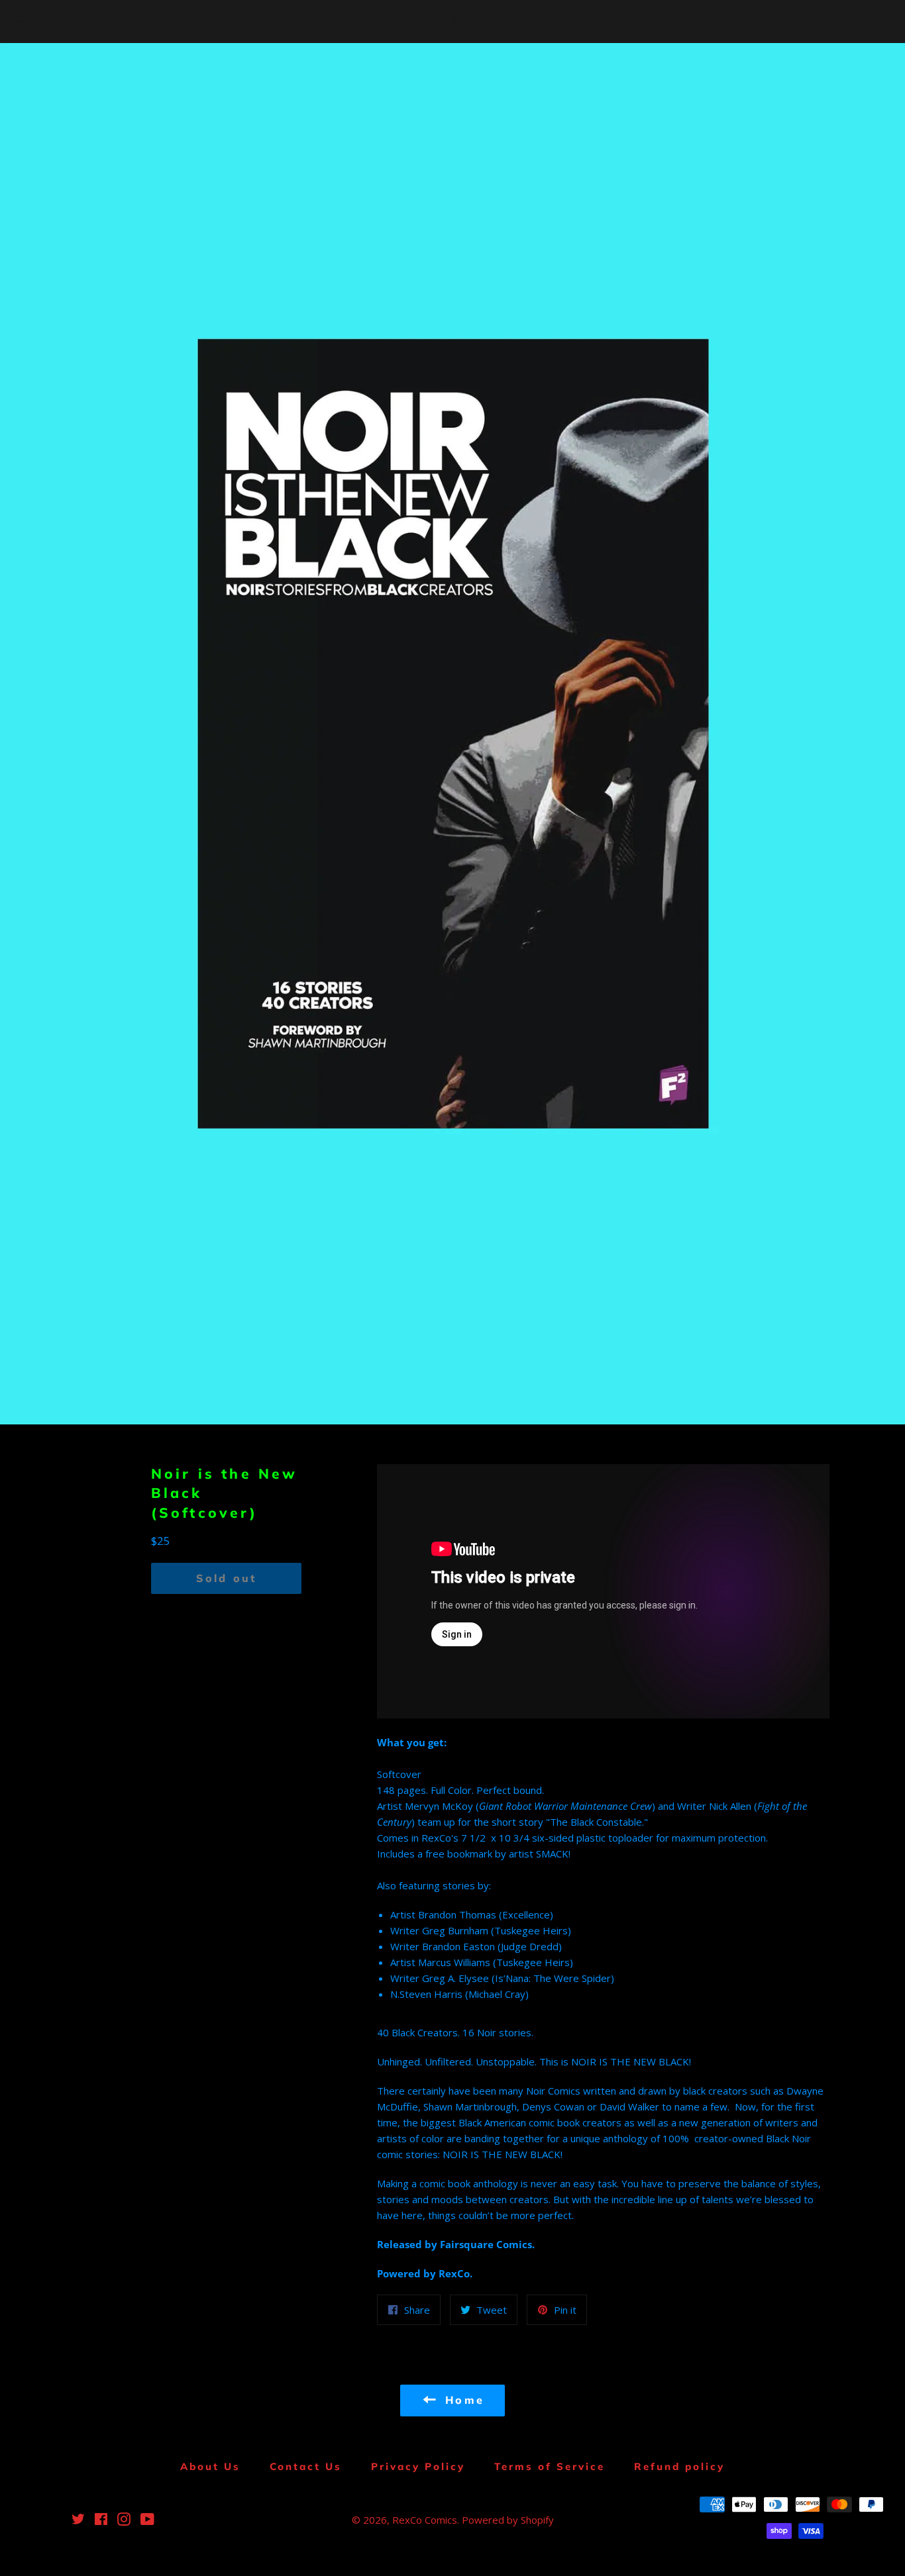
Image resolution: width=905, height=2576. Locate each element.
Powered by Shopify (508, 2520)
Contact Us (306, 2466)
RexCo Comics (452, 22)
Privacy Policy (418, 2466)
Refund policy (679, 2466)
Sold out (227, 1578)
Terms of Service (550, 2466)
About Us (210, 2466)
